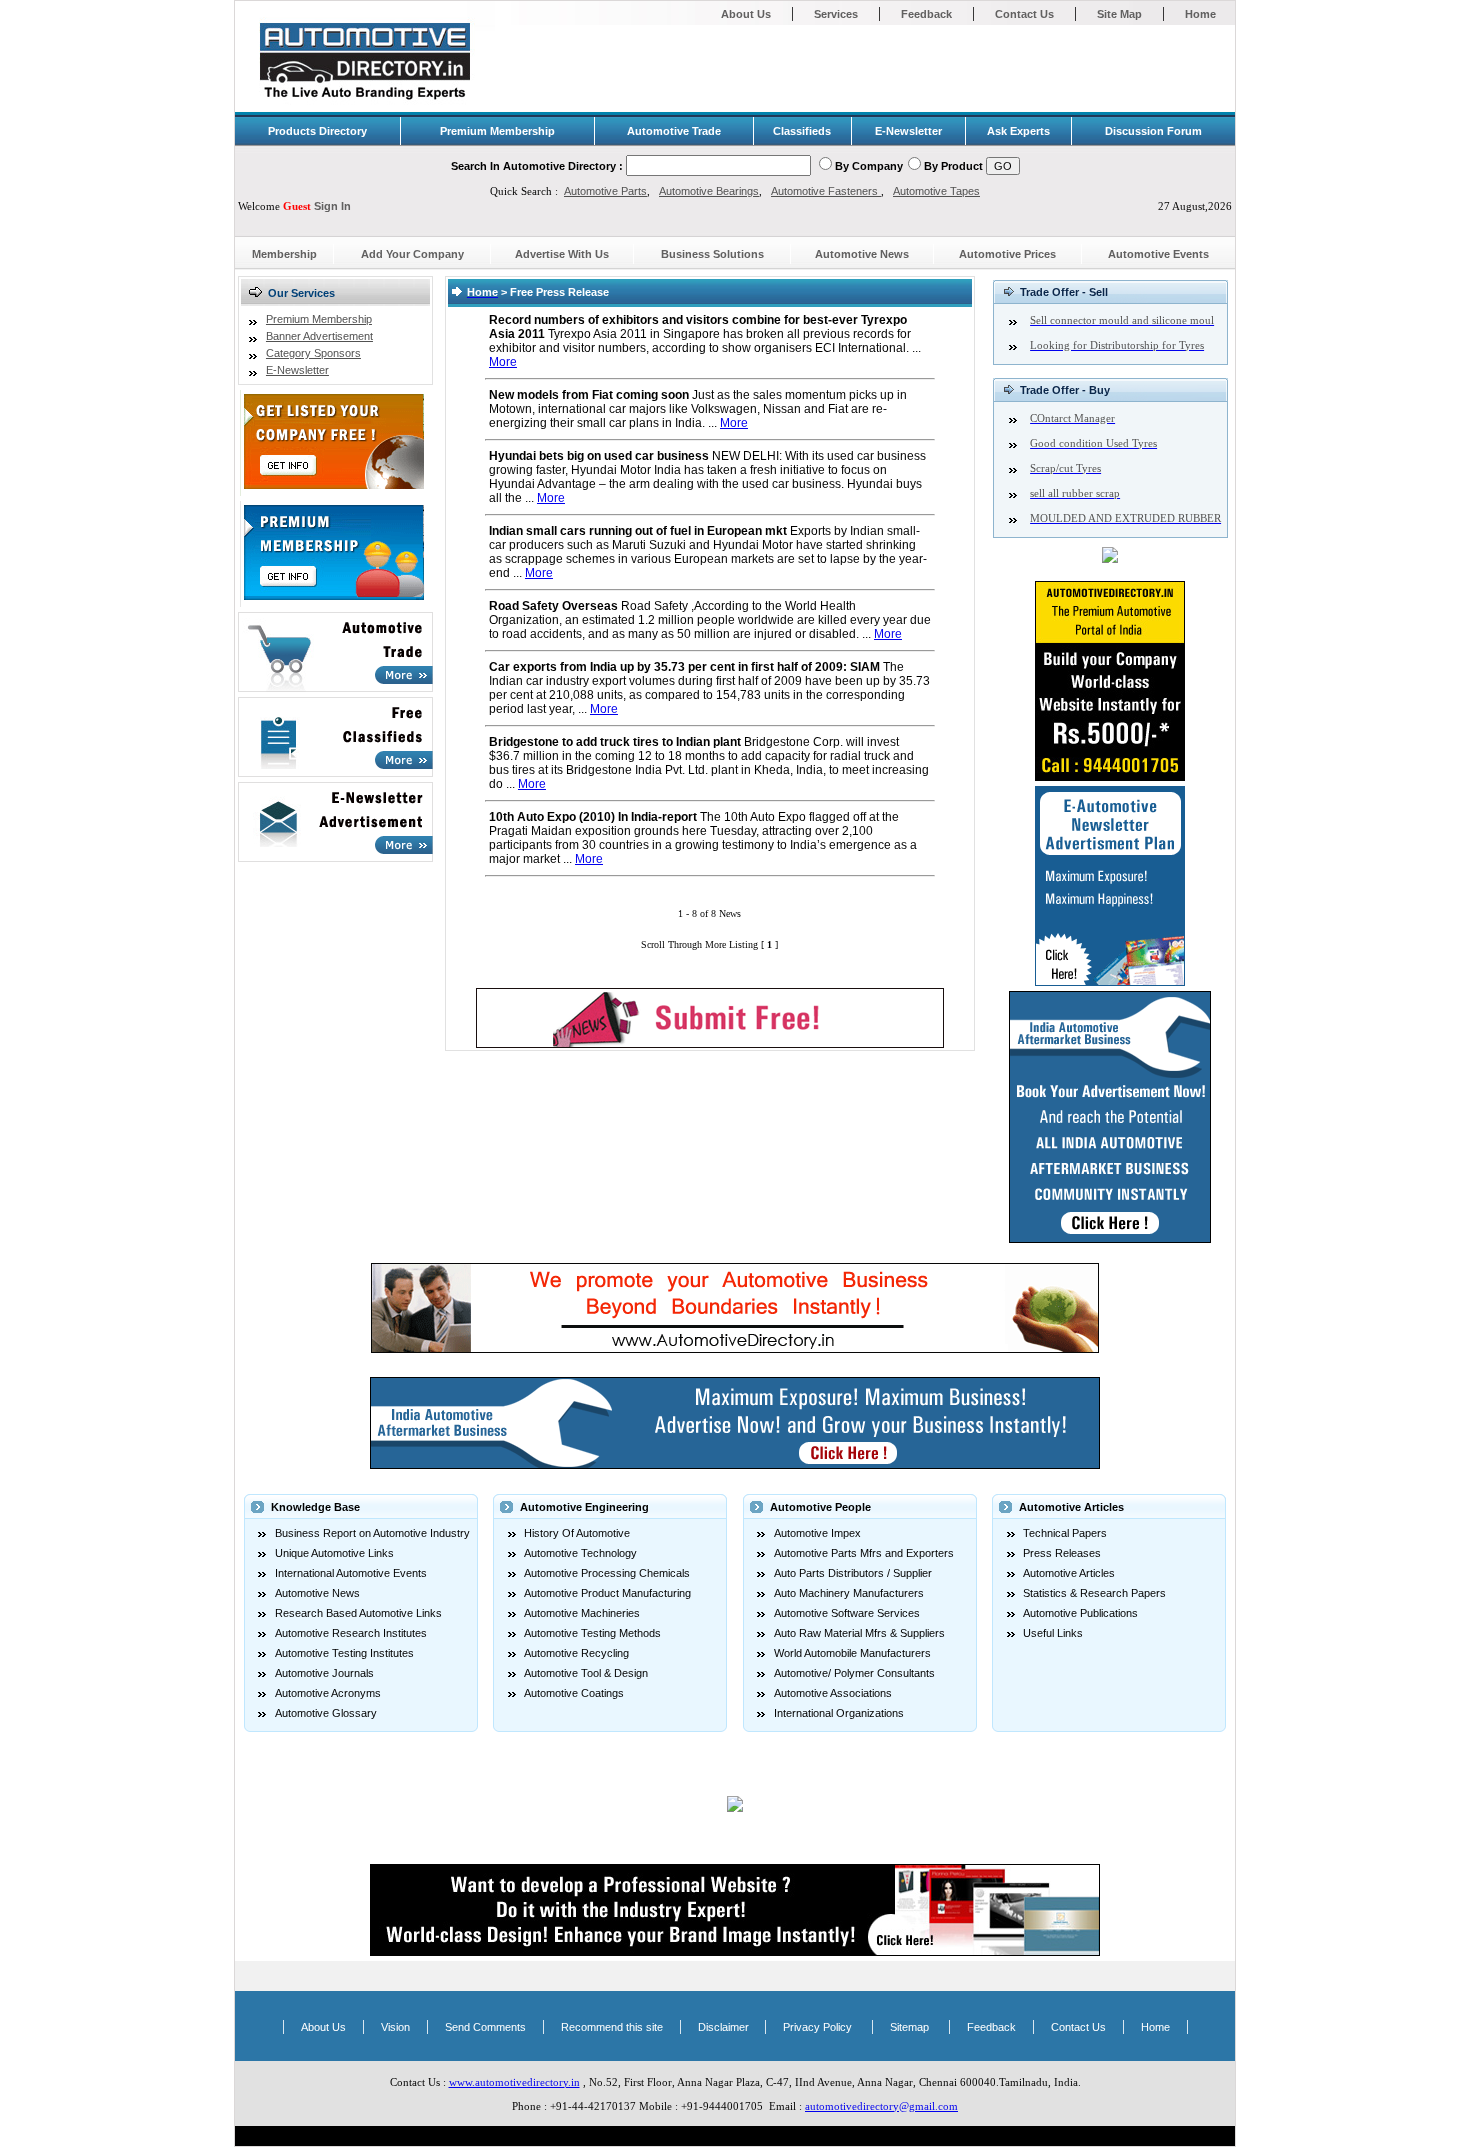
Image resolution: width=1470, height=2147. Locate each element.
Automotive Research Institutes (351, 1633)
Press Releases (1062, 1553)
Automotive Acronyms (328, 1693)
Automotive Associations (833, 1693)
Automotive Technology (580, 1553)
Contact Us (1024, 14)
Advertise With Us (562, 254)
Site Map (1119, 14)
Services (836, 14)
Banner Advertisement (319, 336)
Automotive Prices (1007, 254)
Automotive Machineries (582, 1613)
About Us (746, 14)
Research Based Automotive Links (358, 1613)
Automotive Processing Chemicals (607, 1573)
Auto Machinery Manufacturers (849, 1593)
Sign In (332, 206)
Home (1200, 14)
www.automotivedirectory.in (514, 2082)
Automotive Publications (1080, 1613)
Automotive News (862, 254)
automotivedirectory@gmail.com (881, 2106)
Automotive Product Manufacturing (607, 1593)
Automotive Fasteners (826, 191)
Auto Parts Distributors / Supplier (853, 1573)
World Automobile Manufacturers (852, 1653)
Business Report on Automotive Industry (372, 1533)
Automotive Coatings (574, 1693)
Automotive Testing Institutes (344, 1653)
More (503, 362)
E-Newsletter (297, 370)
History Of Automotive (577, 1533)
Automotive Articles (1069, 1573)
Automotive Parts (605, 191)
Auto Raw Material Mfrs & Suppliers (859, 1633)
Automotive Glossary (326, 1713)
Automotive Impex (817, 1533)
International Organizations (839, 1713)
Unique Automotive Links (334, 1553)
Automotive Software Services (847, 1613)
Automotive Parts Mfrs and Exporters (864, 1553)
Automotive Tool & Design (586, 1673)
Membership (284, 254)
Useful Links (1053, 1633)
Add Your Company (412, 254)
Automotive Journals (324, 1673)
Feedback (926, 14)
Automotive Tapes (936, 191)
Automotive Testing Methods (592, 1633)
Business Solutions (712, 254)
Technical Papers (1065, 1533)
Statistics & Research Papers (1094, 1593)
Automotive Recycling (576, 1653)
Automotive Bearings (709, 191)
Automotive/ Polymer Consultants (854, 1673)
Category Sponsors (313, 353)
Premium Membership (319, 319)
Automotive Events (1158, 254)
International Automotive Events (351, 1573)
